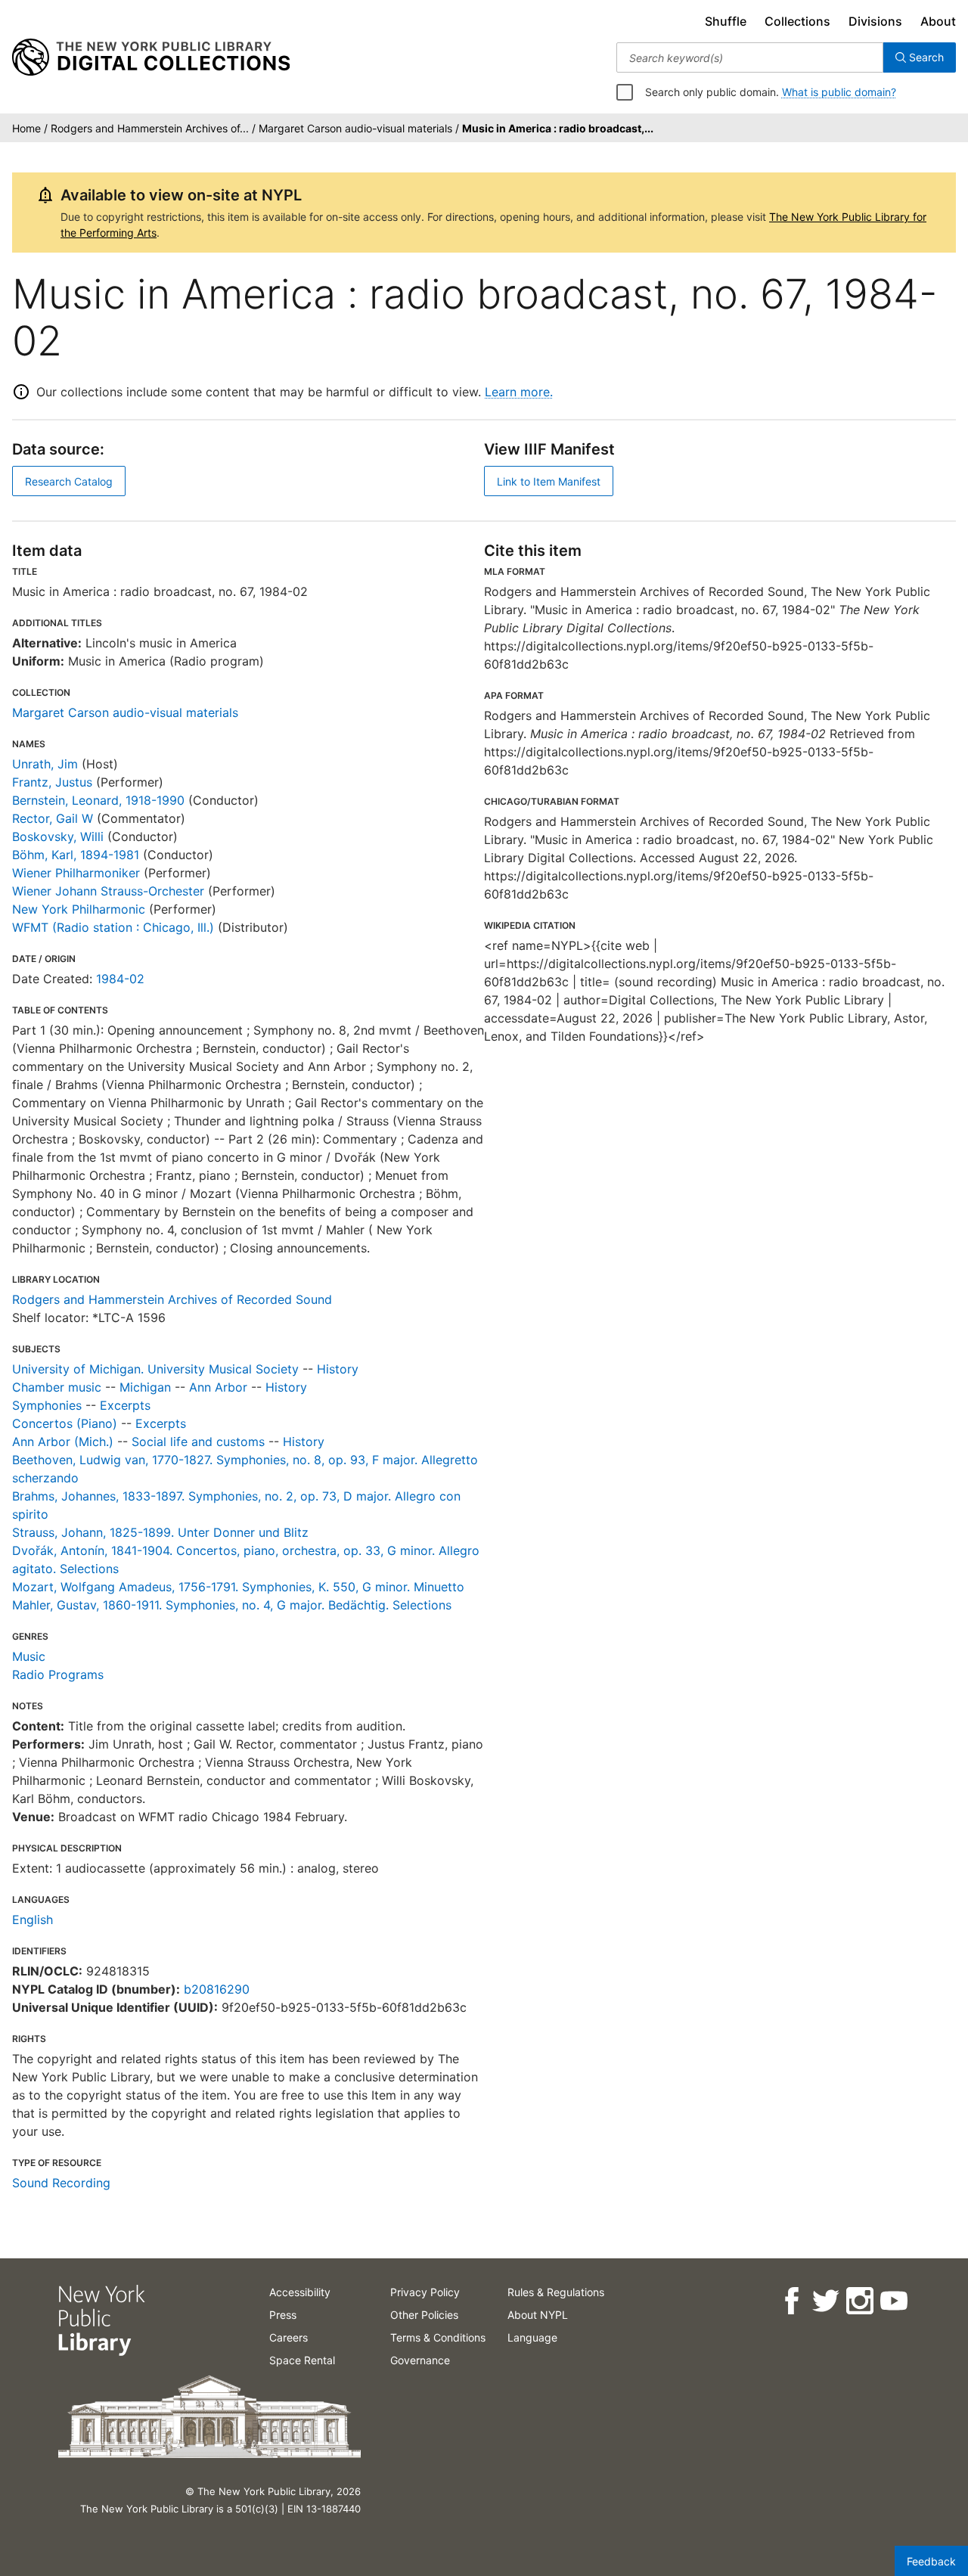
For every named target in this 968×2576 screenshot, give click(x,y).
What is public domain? (839, 92)
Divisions (875, 21)
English (33, 1920)
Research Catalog (69, 481)
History (338, 1369)
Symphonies (47, 1405)
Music (29, 1656)
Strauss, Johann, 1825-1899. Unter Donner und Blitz (160, 1532)
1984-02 (120, 979)
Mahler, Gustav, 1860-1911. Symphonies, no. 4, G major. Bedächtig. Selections (232, 1605)
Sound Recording (61, 2183)
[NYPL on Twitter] (825, 2301)
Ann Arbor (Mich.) (63, 1442)
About (938, 21)
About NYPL (538, 2315)
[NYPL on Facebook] (791, 2301)
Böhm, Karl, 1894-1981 (76, 855)
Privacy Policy (425, 2292)
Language (532, 2337)
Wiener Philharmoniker (76, 873)
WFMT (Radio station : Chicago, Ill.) (113, 927)
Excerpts (125, 1405)
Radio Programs (58, 1674)
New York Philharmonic (79, 909)
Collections (797, 21)
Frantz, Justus (52, 782)
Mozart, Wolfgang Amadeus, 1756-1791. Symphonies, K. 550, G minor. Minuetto (238, 1587)
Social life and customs (198, 1442)
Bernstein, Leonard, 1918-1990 (98, 800)
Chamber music (57, 1387)
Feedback (931, 2561)
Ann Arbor (218, 1387)
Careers (289, 2337)
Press (283, 2315)
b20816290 (217, 1989)
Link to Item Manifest (549, 481)
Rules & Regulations (556, 2292)
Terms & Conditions (438, 2337)
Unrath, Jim (45, 764)
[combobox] (750, 57)
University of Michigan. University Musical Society (155, 1369)
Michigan (145, 1387)
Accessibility (300, 2292)
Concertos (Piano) (65, 1423)
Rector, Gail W (53, 818)
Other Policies (424, 2315)
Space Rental (302, 2360)
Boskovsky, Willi (58, 836)
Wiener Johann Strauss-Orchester (108, 891)
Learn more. (519, 392)
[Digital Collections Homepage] (151, 57)
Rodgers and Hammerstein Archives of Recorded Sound (172, 1299)
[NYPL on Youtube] (893, 2301)
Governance (420, 2360)
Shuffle (726, 21)
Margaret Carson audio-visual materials (125, 712)
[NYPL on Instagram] (859, 2301)
